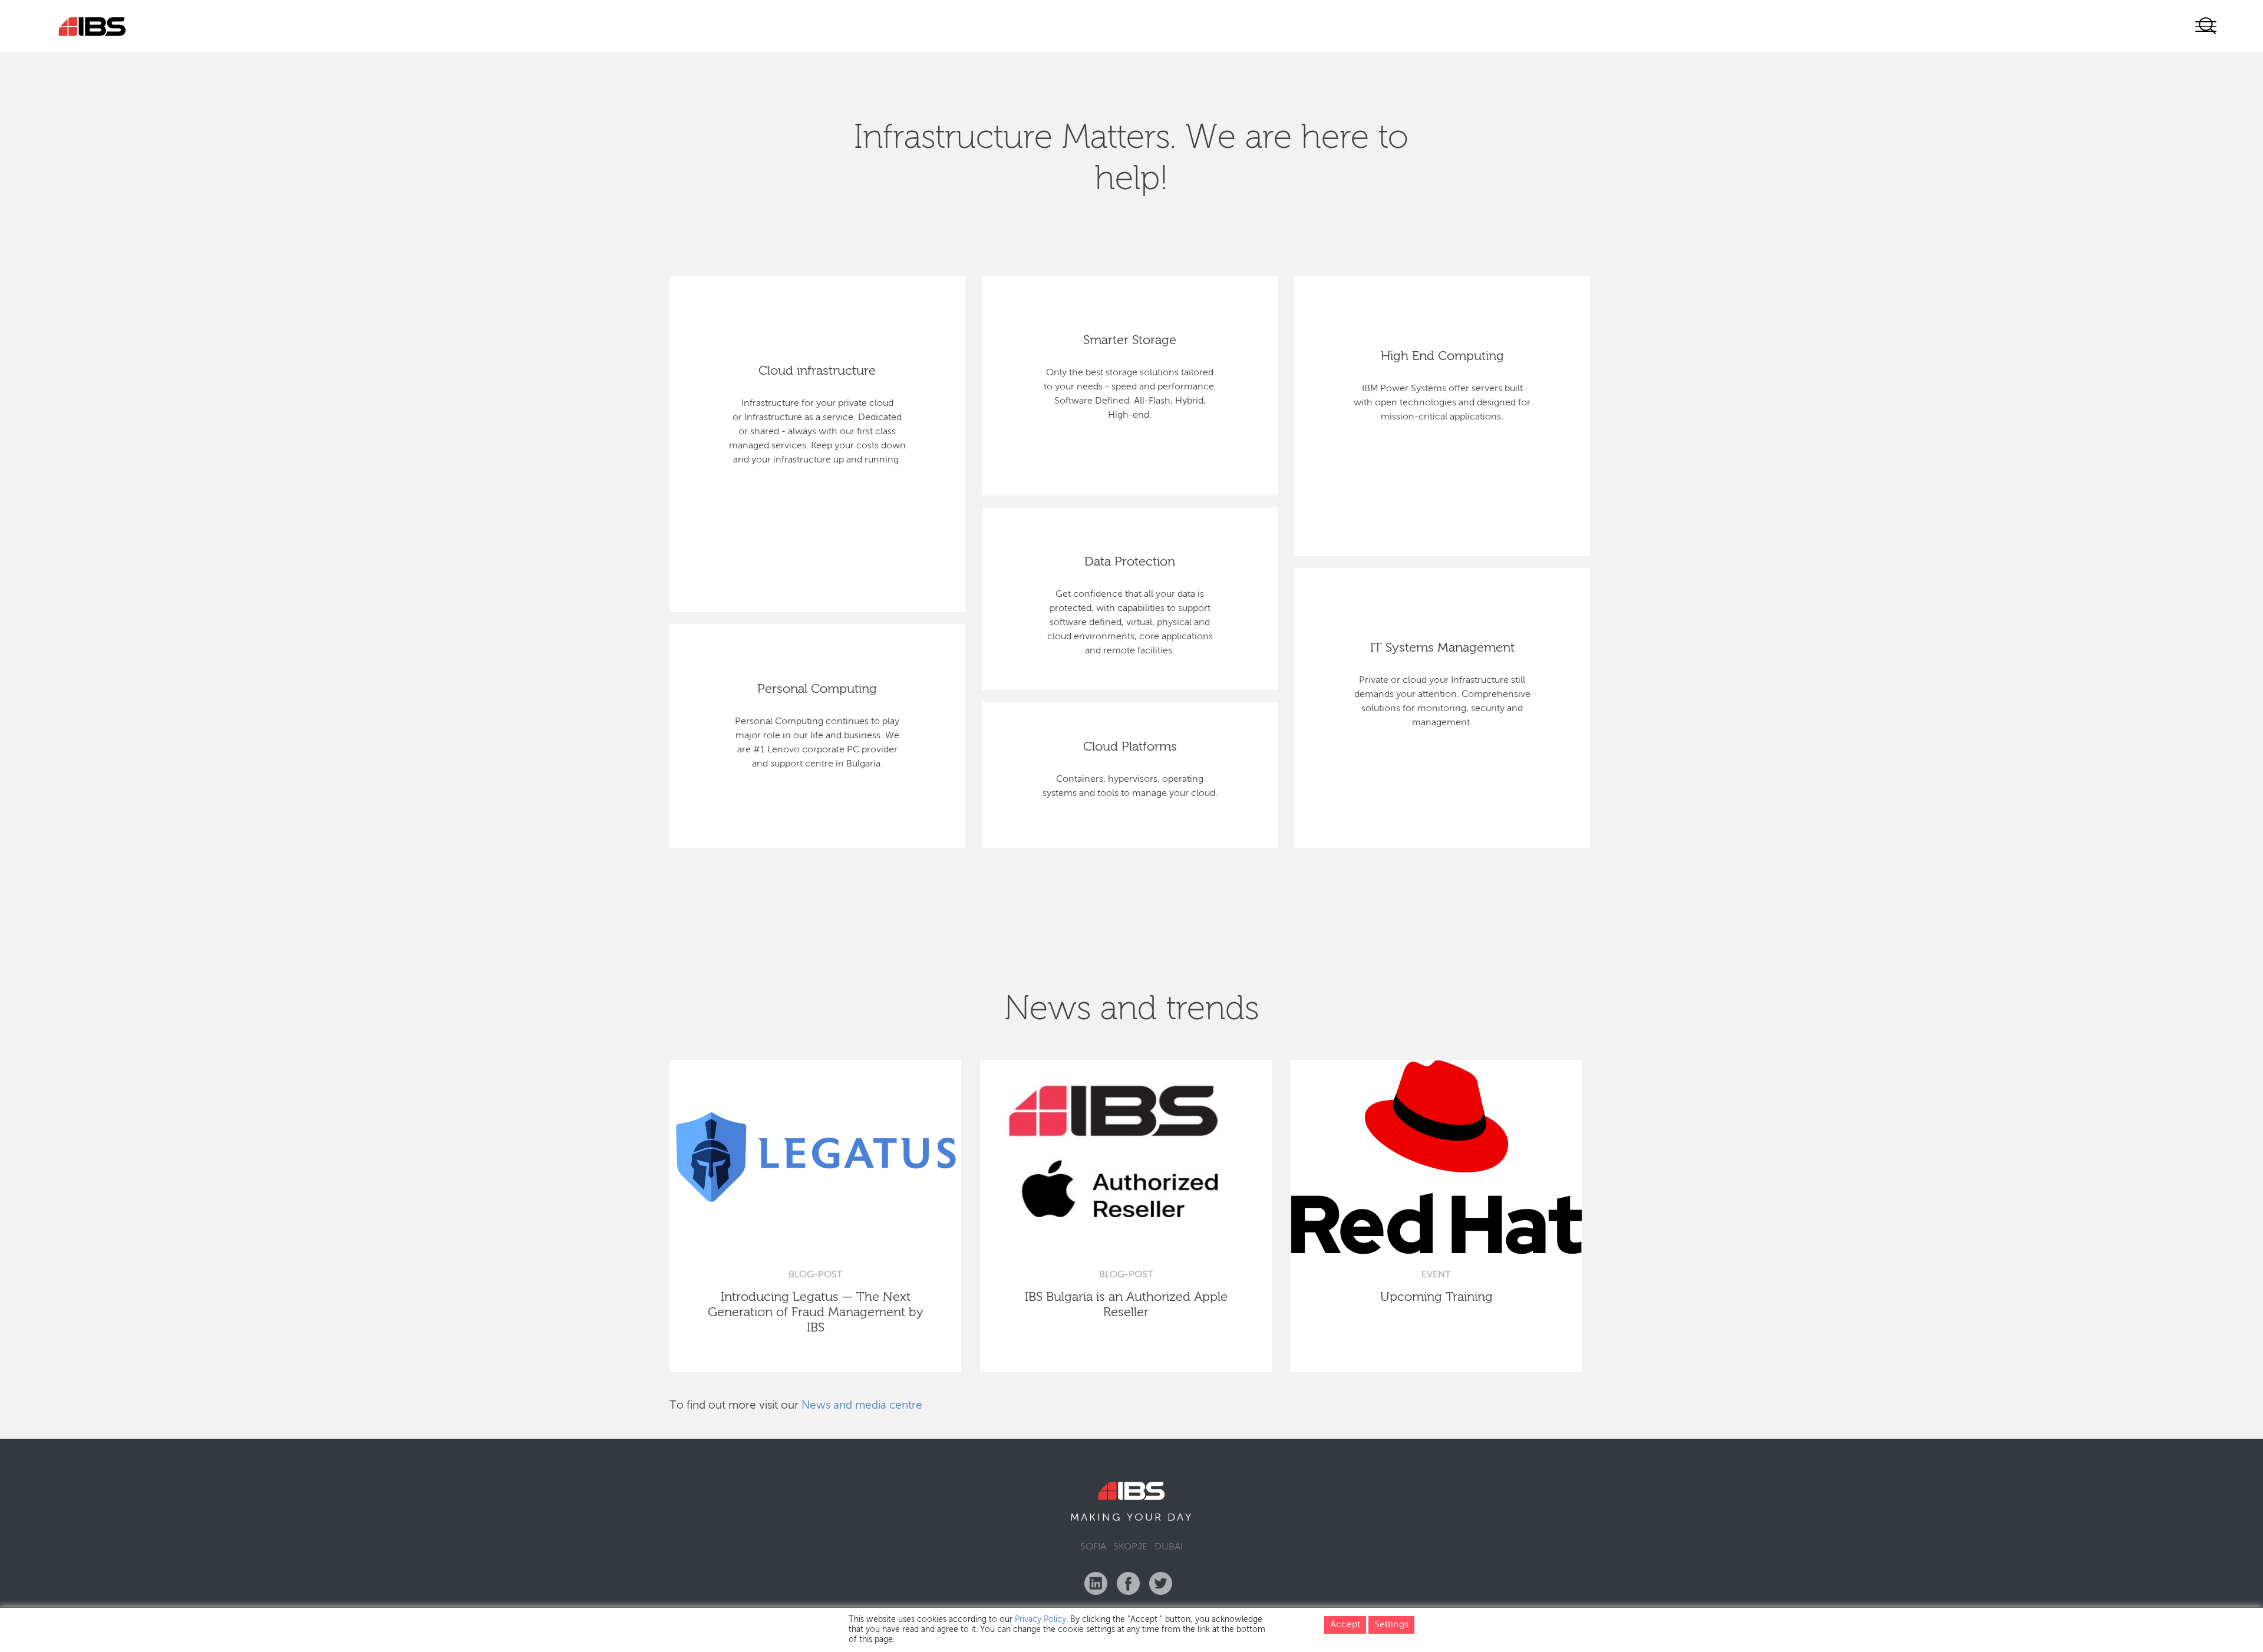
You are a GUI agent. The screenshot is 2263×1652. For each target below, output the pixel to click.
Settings (1391, 1625)
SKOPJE (1130, 1547)
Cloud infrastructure (817, 371)
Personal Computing (817, 689)
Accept (1345, 1625)
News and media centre (862, 1405)
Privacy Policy (1040, 1620)
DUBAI (1169, 1547)
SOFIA (1093, 1547)
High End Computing (1442, 356)
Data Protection (1130, 562)
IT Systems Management (1442, 648)
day (1180, 1518)
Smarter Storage (1130, 341)
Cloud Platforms (1130, 747)
